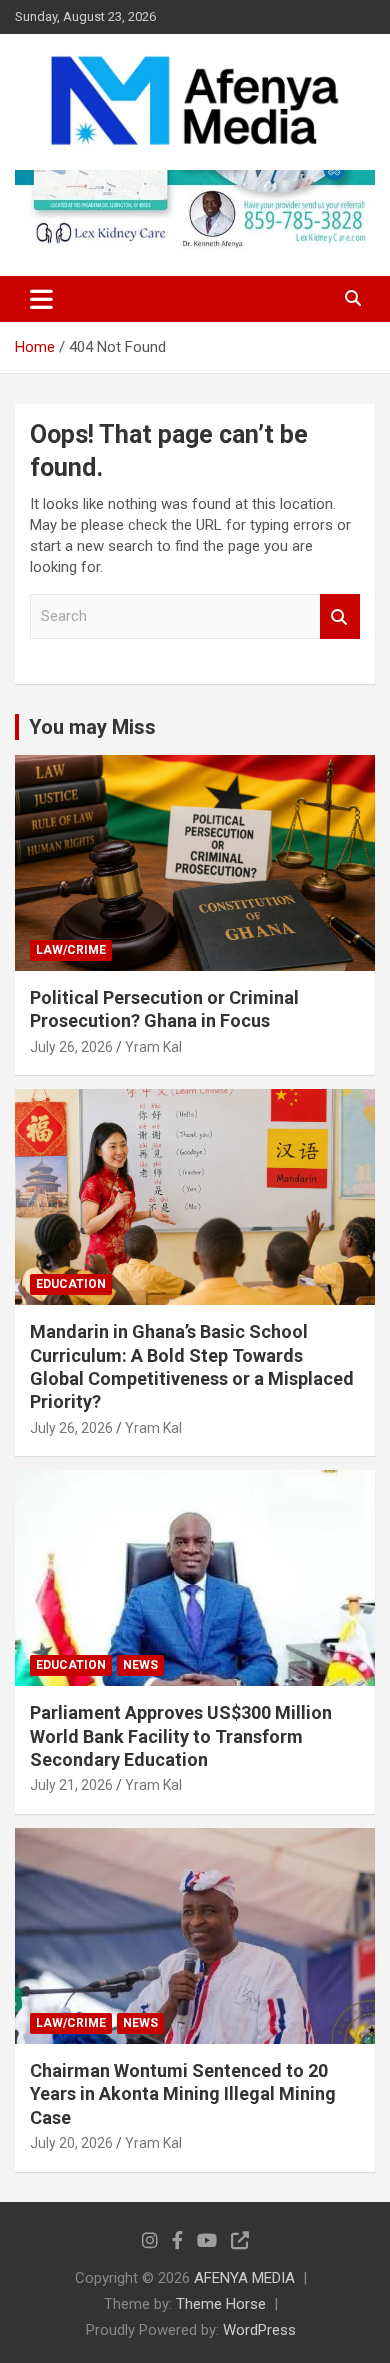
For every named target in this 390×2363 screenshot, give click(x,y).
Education (71, 1284)
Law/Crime (71, 950)
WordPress (259, 2330)
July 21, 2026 (71, 1785)
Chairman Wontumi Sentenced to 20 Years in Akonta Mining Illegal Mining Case (183, 2094)
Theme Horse (221, 2304)
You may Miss (92, 727)
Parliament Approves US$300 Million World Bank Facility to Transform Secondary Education (181, 1736)
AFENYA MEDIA (244, 2278)
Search (340, 616)
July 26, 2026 (71, 1047)
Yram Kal (153, 1047)
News (140, 1665)
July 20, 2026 (71, 2143)
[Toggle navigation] (41, 299)
